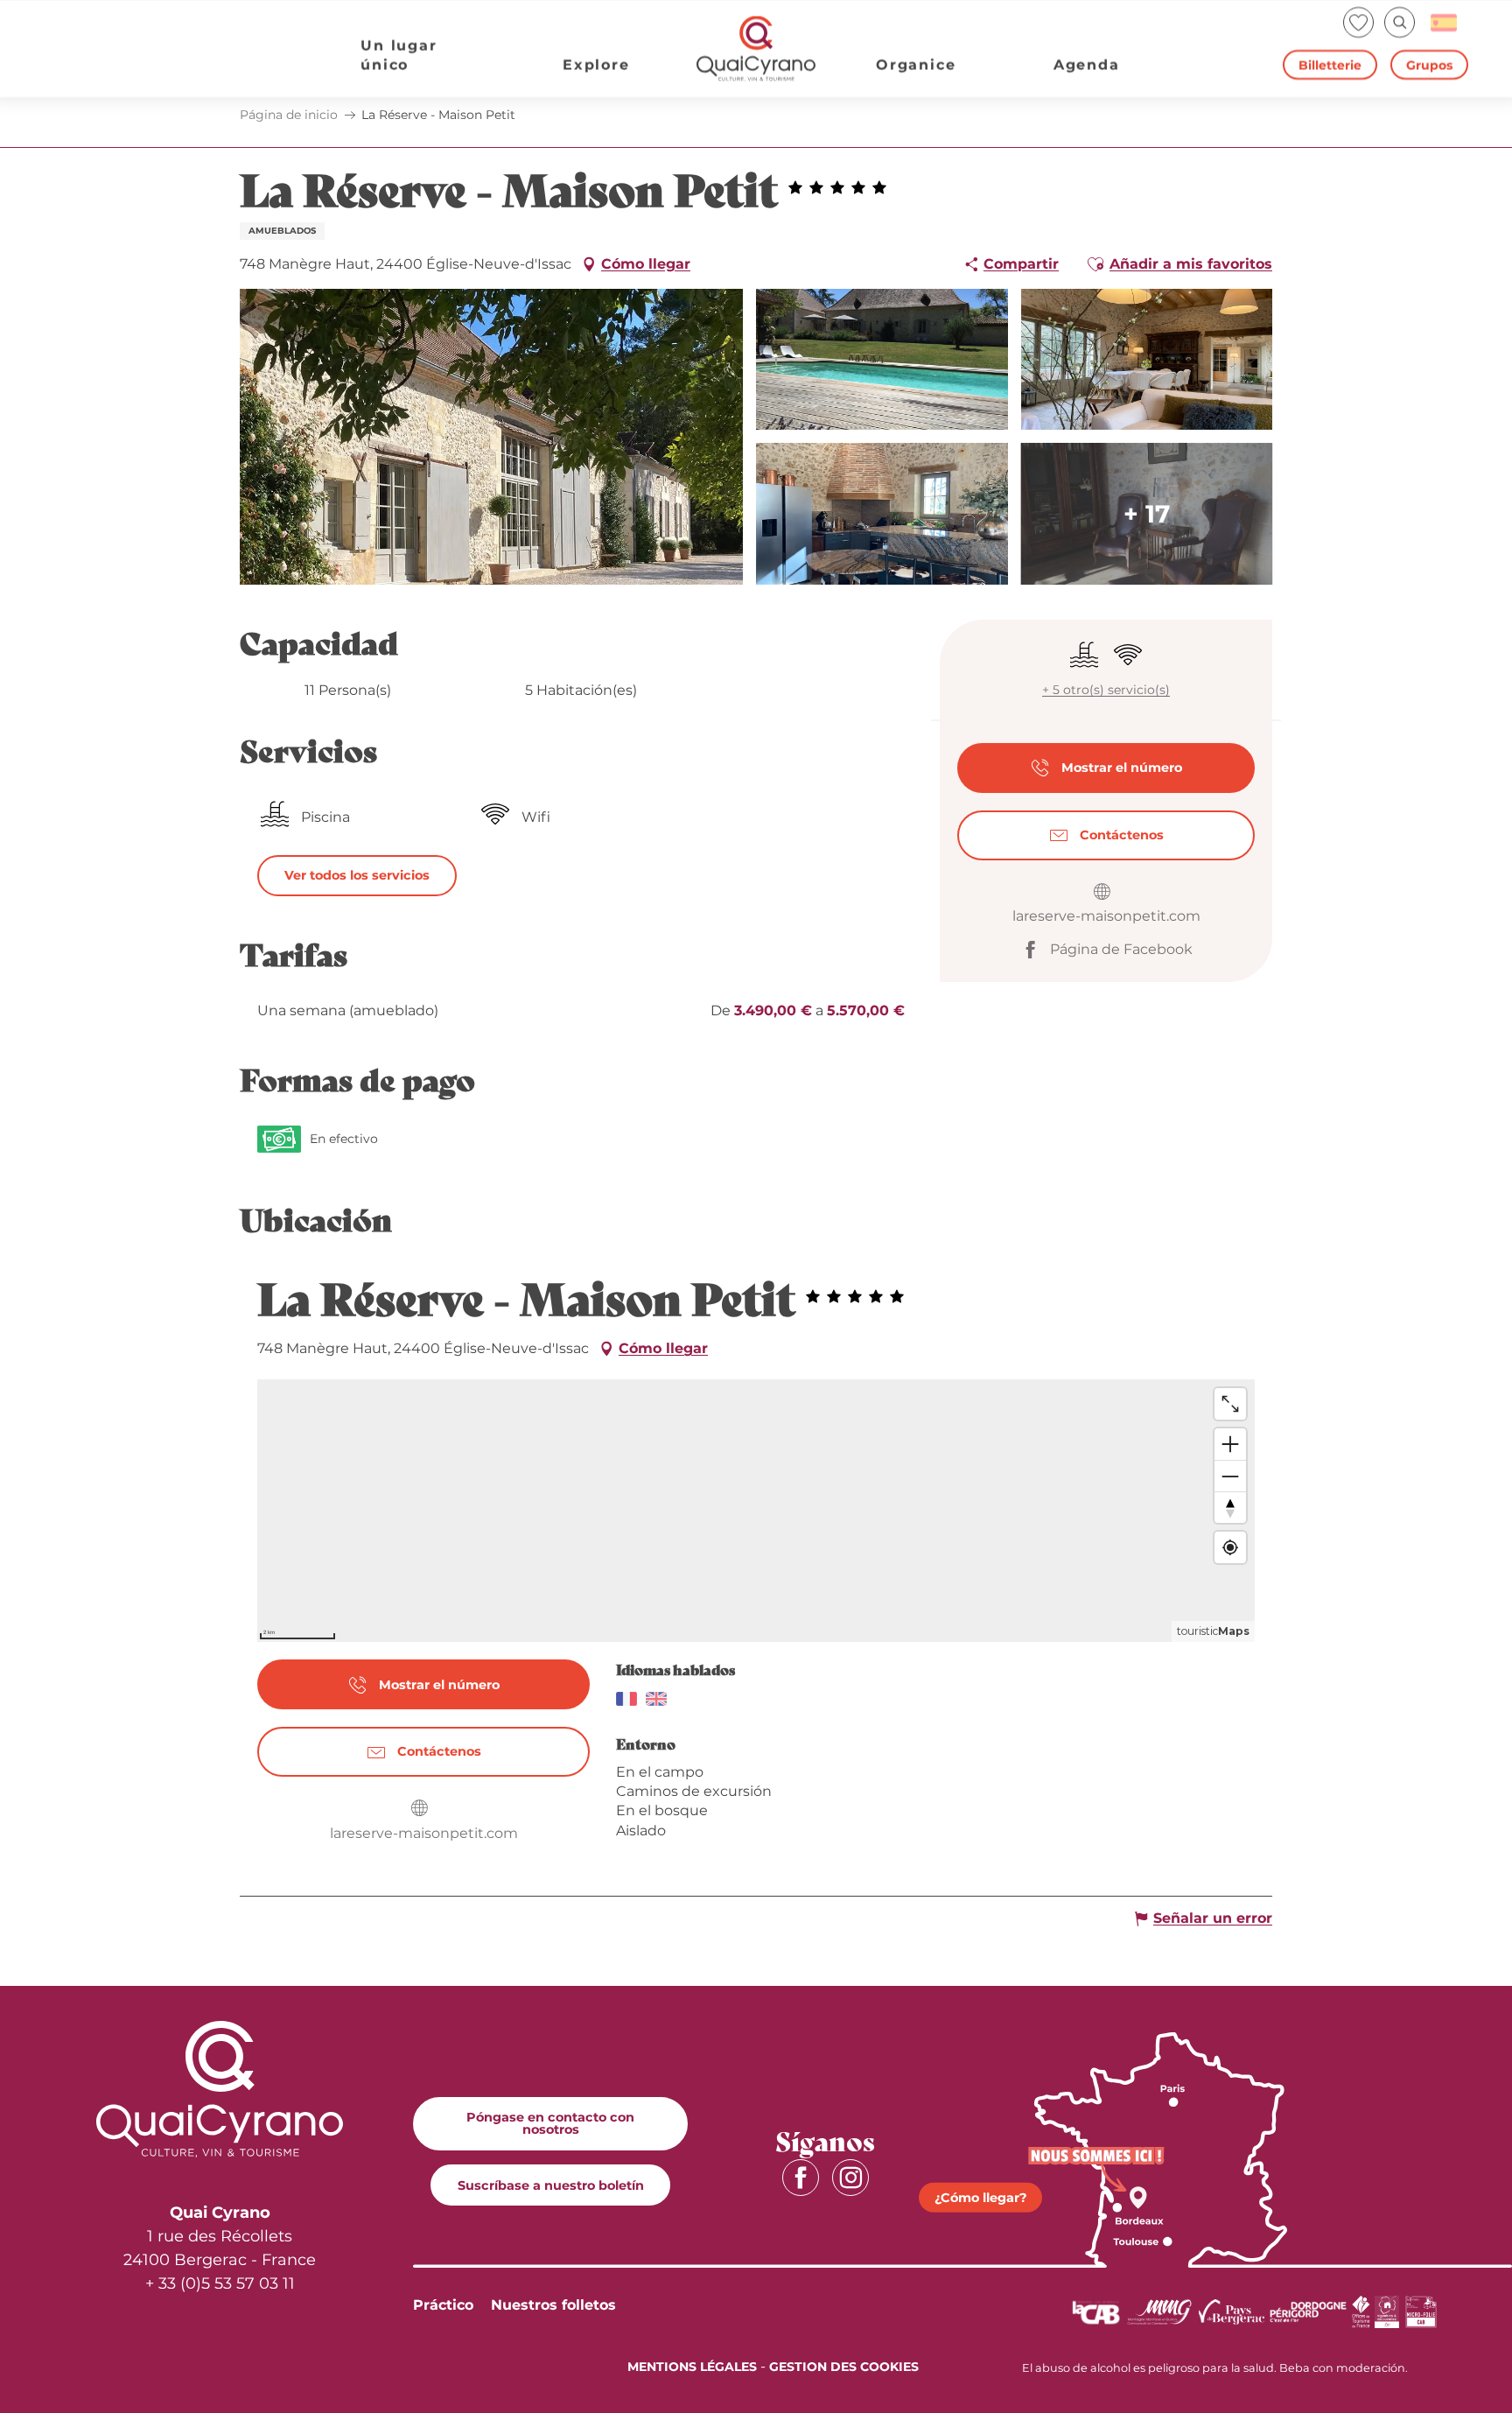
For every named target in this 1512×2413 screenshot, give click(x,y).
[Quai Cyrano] (756, 49)
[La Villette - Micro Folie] (1421, 2311)
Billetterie (1330, 65)
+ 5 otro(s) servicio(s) (1106, 690)
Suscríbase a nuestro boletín (551, 2185)
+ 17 (1147, 514)
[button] (1400, 22)
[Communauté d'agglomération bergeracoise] (1096, 2311)
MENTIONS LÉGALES (692, 2367)
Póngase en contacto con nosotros (550, 2123)
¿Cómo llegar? (980, 2198)
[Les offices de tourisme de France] (1361, 2311)
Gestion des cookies (844, 2367)
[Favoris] (1360, 22)
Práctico (443, 2305)
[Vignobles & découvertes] (1387, 2311)
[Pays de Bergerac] (1232, 2311)
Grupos (1429, 65)
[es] (1445, 23)
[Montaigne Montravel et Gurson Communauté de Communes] (1159, 2311)
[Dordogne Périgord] (1308, 2311)
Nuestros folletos (553, 2305)
